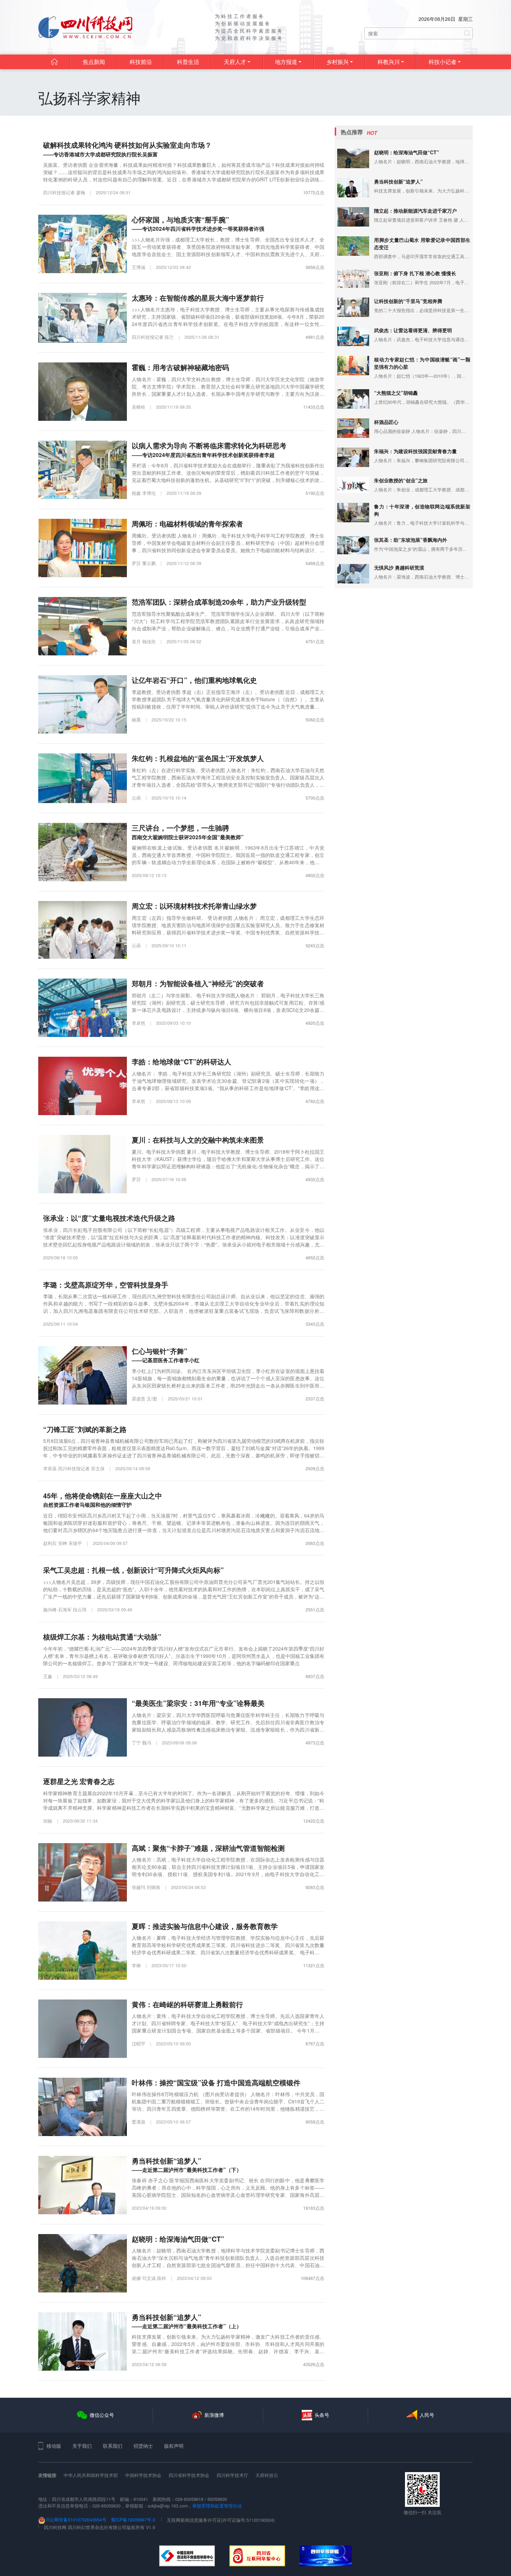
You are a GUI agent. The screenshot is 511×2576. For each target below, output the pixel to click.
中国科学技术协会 (143, 2475)
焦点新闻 (94, 62)
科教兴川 (389, 62)
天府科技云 (267, 2475)
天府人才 (235, 62)
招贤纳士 (143, 2446)
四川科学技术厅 (232, 2475)
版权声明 (174, 2446)
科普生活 (188, 62)
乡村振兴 (338, 62)
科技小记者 (443, 62)
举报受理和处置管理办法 (217, 2506)
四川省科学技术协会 (189, 2475)
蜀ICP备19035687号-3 (133, 2520)
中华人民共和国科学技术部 (91, 2475)
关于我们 (82, 2446)
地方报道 (286, 62)
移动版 (54, 2446)
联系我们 (113, 2446)
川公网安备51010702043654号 (76, 2520)
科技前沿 (141, 62)
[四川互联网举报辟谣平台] (326, 2556)
